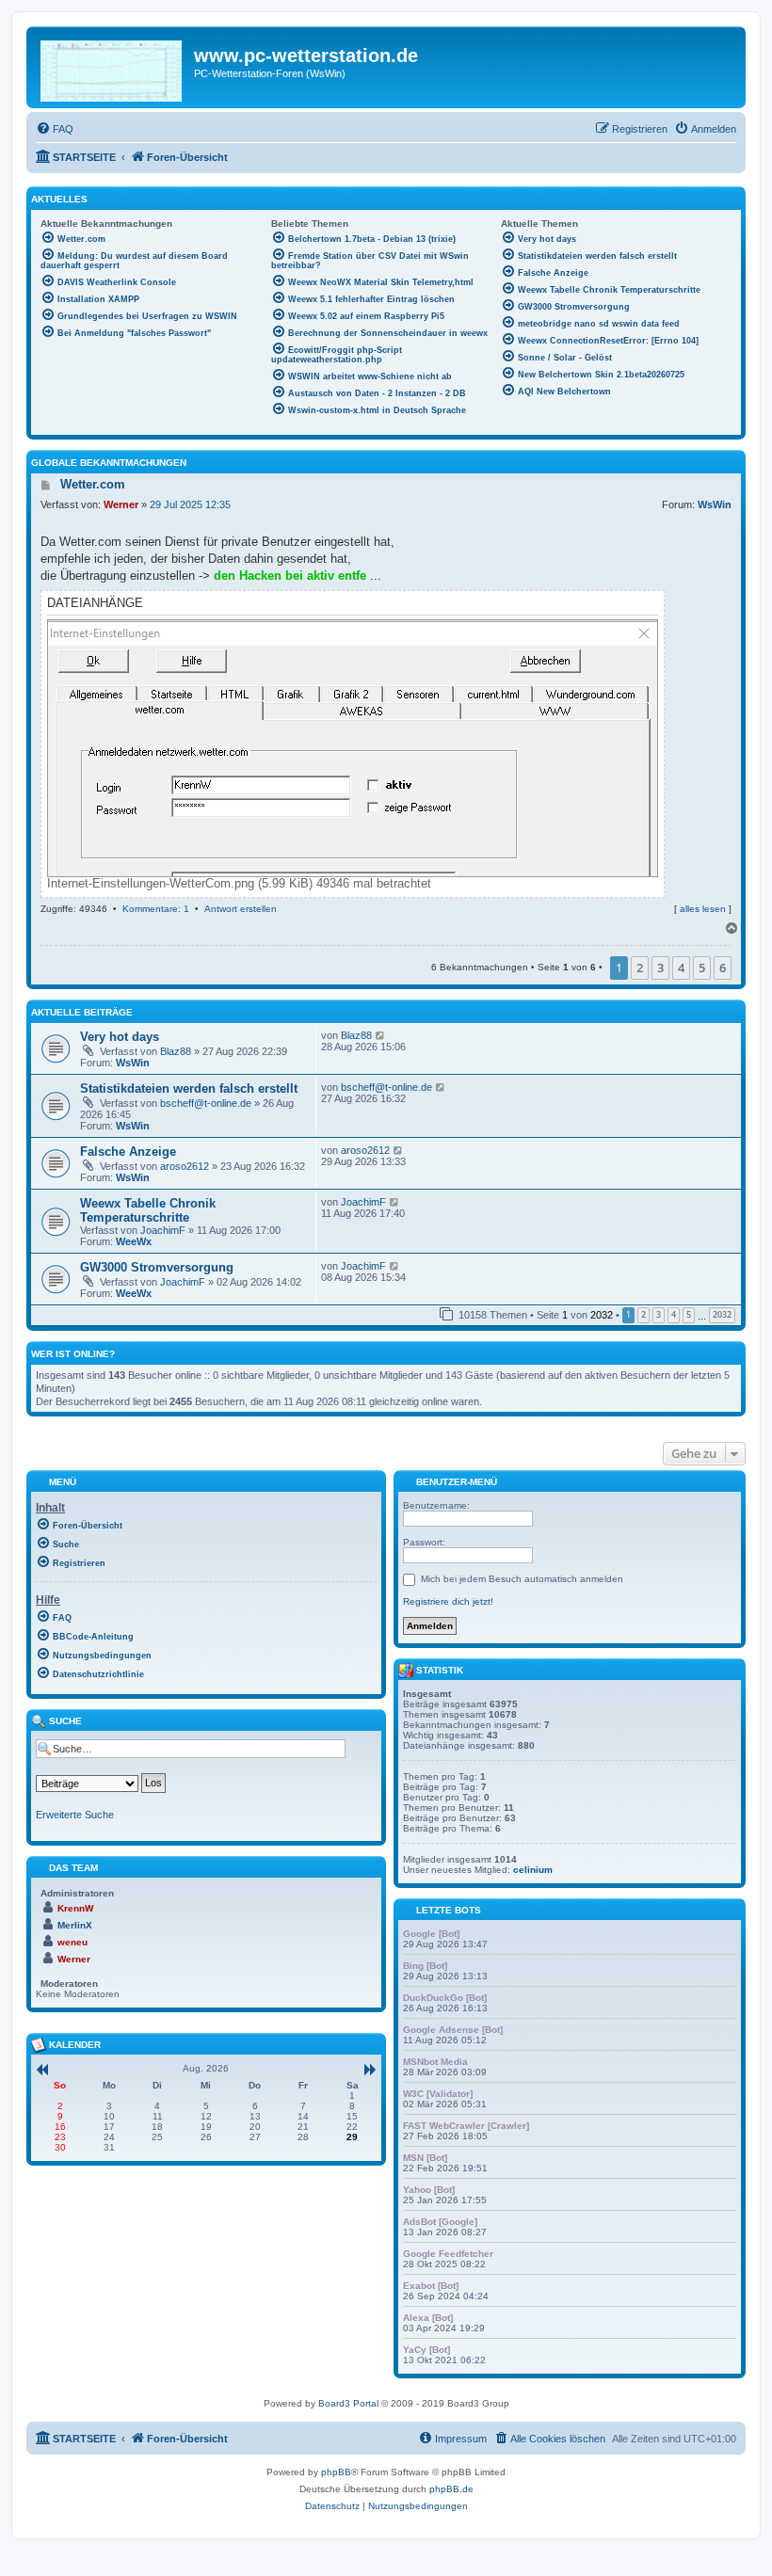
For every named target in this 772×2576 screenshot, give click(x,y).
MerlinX (75, 1925)
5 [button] (702, 968)
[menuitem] (55, 129)
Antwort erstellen (241, 909)
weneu (72, 1942)
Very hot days (120, 1037)
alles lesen (703, 909)
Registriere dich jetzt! (448, 1601)
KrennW (75, 1908)
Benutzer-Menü (455, 1481)
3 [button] (660, 968)
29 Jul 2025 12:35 (190, 504)
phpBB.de (451, 2489)
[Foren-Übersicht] (113, 67)
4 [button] (681, 968)
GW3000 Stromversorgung (157, 1267)
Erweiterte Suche (75, 1815)
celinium (533, 1870)
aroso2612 (185, 1166)
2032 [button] (722, 1314)
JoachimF (163, 1230)
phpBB (336, 2472)
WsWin (715, 504)
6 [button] (723, 968)
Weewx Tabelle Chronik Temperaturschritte (148, 1210)
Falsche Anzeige (128, 1152)
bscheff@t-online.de (206, 1103)
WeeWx (134, 1241)
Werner (121, 504)
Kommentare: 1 (156, 909)
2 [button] (640, 968)
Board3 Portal (348, 2403)
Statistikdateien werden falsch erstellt (189, 1088)
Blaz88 (176, 1051)
